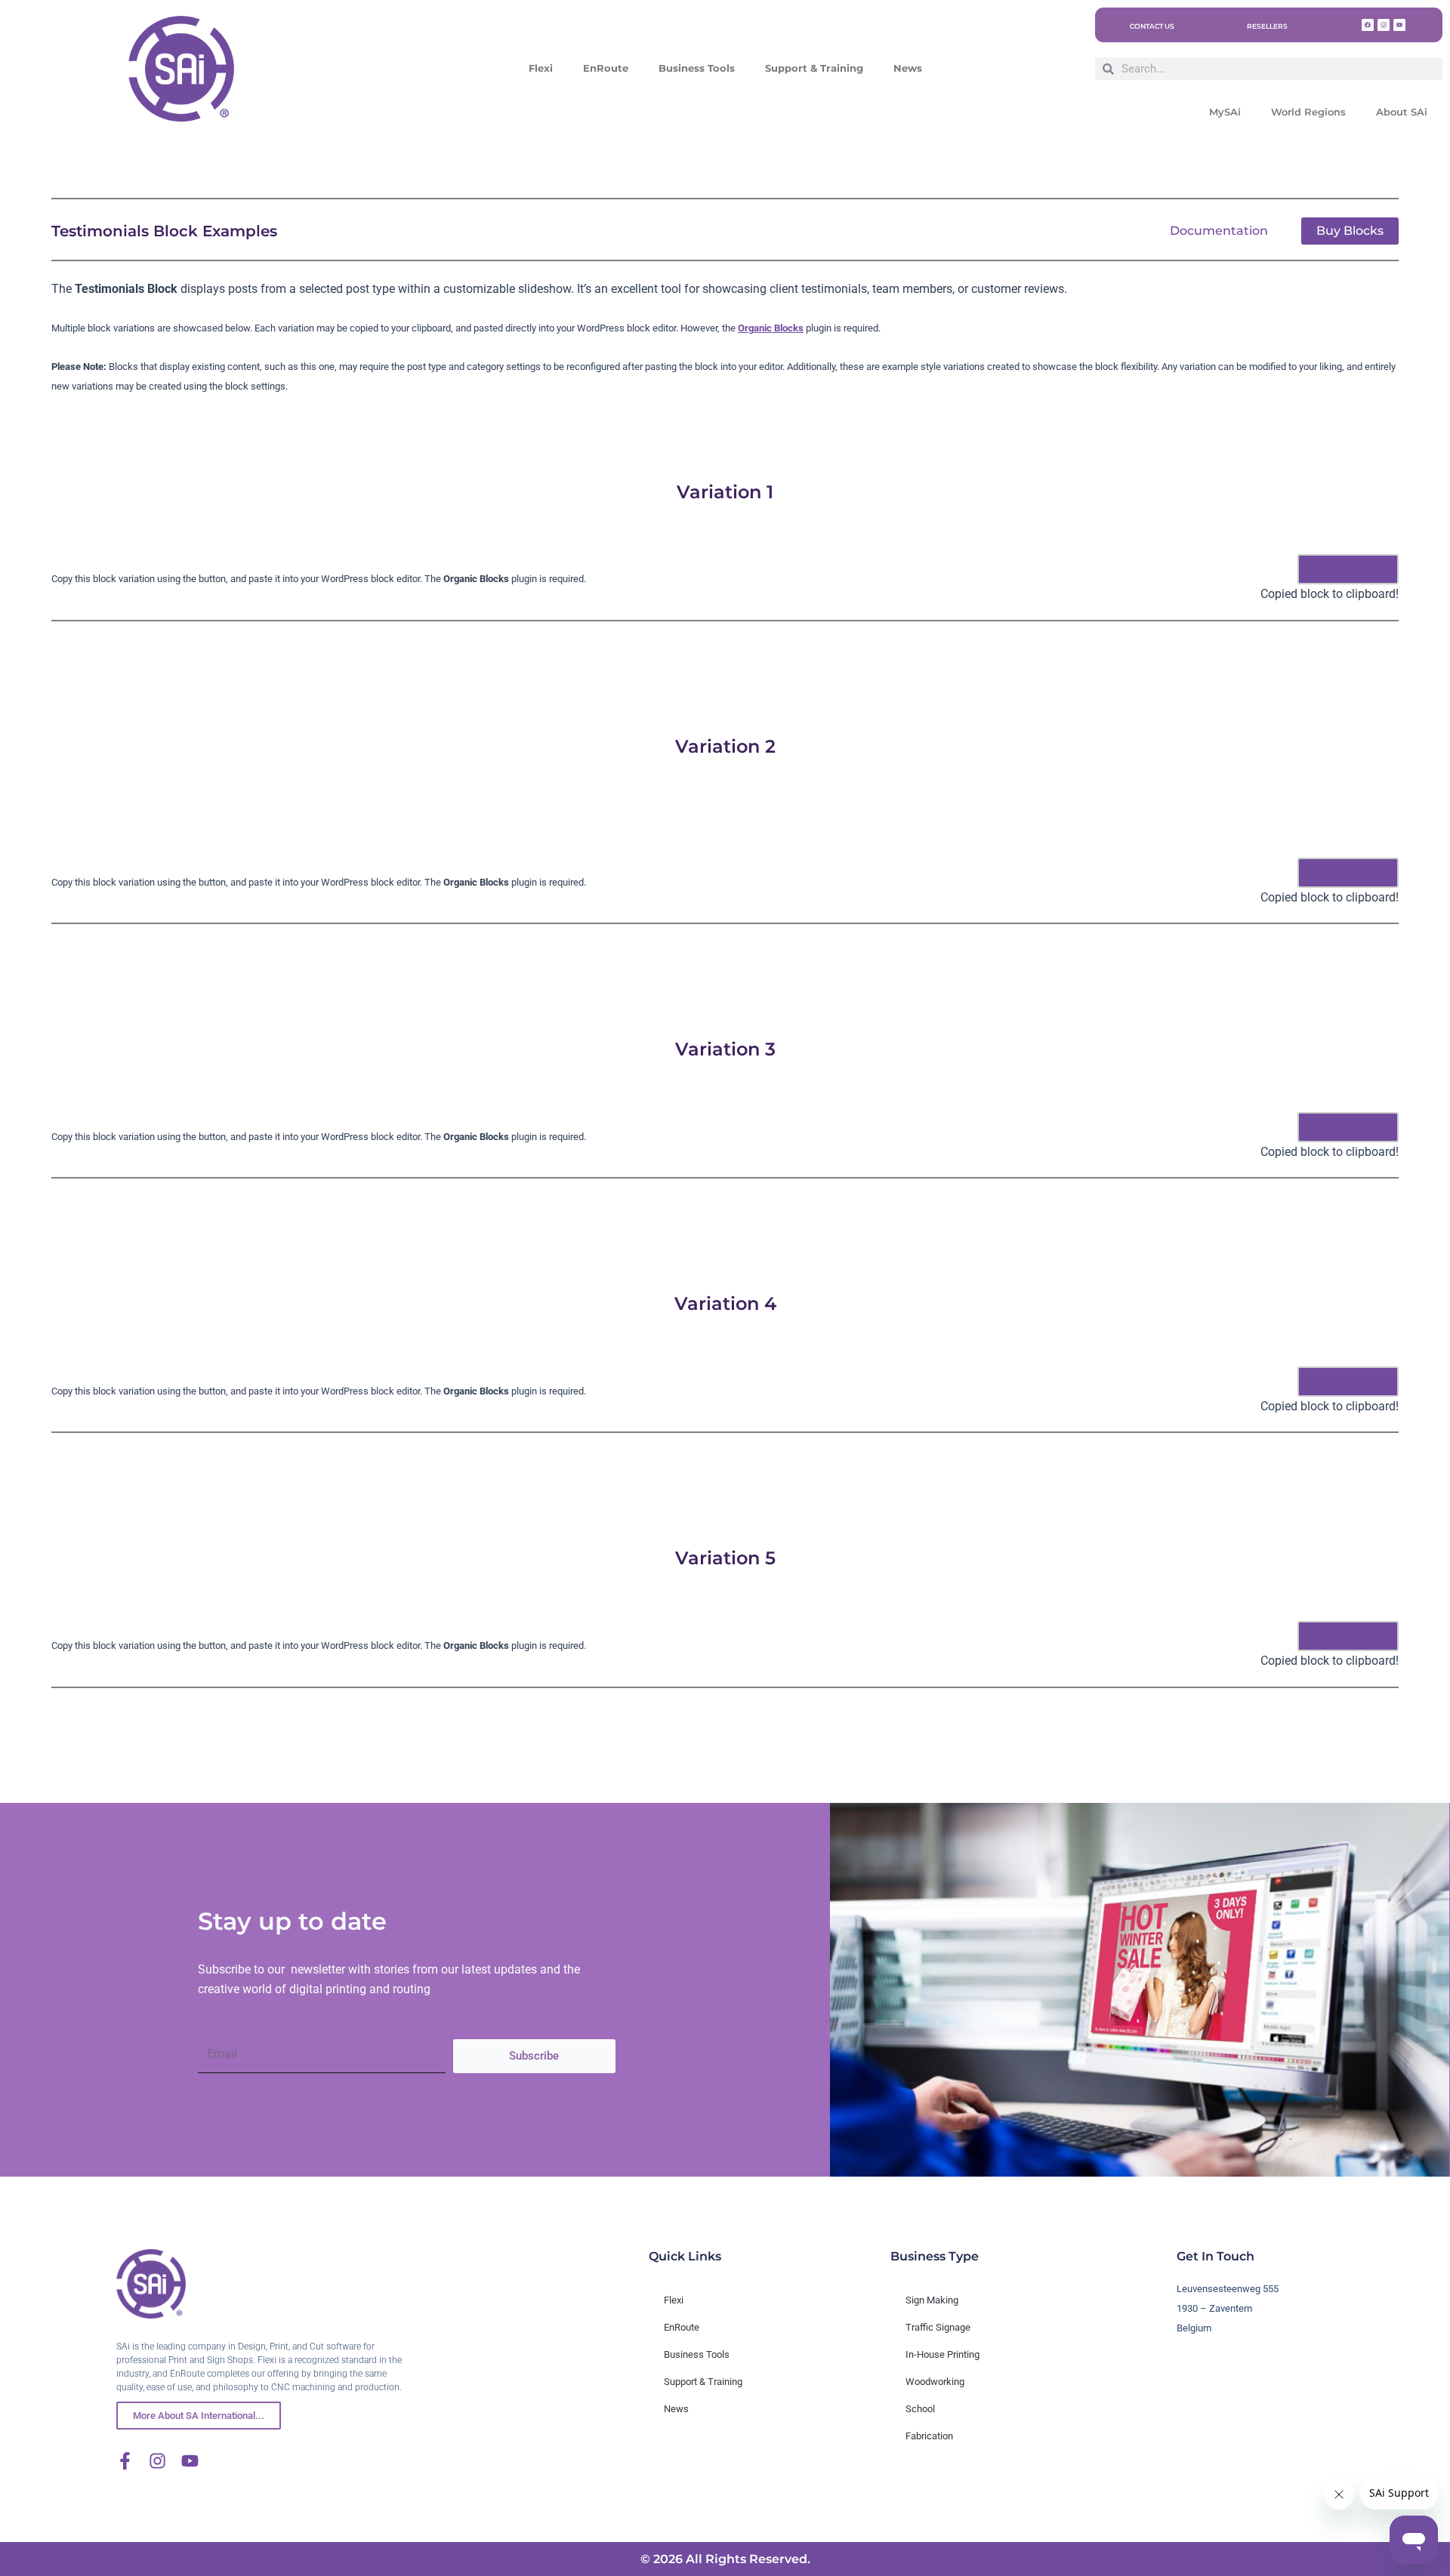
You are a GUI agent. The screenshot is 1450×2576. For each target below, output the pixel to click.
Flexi (541, 68)
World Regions (1308, 112)
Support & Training (814, 68)
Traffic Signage (938, 2327)
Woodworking (935, 2382)
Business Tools (697, 68)
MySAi (1225, 112)
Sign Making (932, 2300)
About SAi (1402, 112)
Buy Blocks (1350, 231)
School (920, 2409)
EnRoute (606, 68)
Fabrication (929, 2436)
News (908, 68)
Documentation (1219, 231)
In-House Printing (942, 2354)
